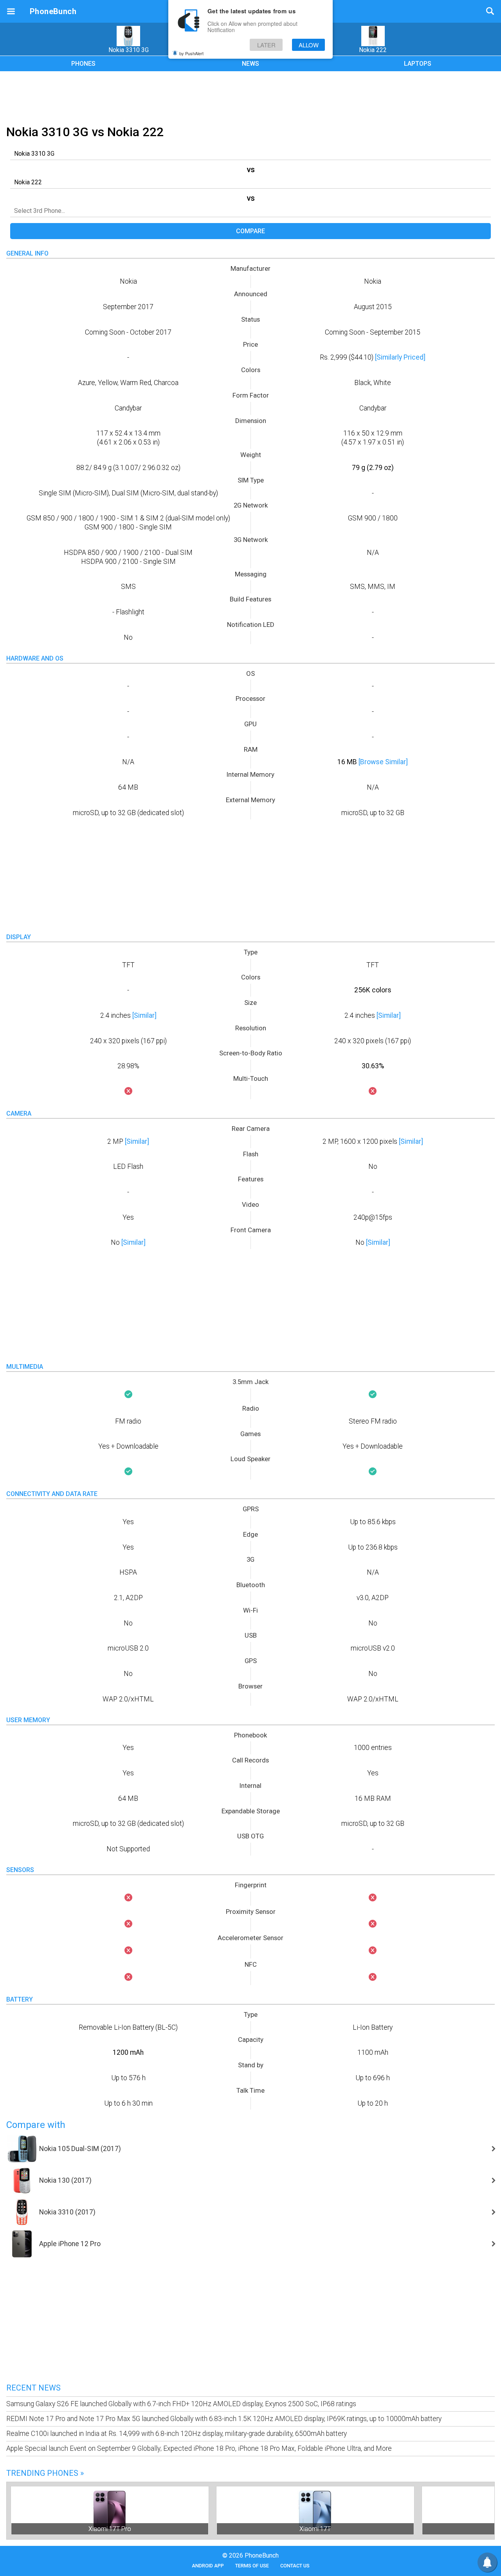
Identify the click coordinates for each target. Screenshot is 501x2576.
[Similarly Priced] (400, 357)
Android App (208, 2566)
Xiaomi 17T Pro (110, 2529)
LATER (266, 45)
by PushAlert (191, 53)
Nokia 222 (373, 50)
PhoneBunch (53, 11)
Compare (250, 231)
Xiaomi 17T (315, 2529)
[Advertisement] (250, 97)
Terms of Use (252, 2566)
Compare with (36, 2125)
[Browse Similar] (383, 762)
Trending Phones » (45, 2473)
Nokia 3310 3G (129, 50)
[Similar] (144, 1015)
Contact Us (295, 2566)
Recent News (33, 2388)
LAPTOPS (418, 64)
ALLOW (309, 45)
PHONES (83, 64)
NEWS (250, 64)
